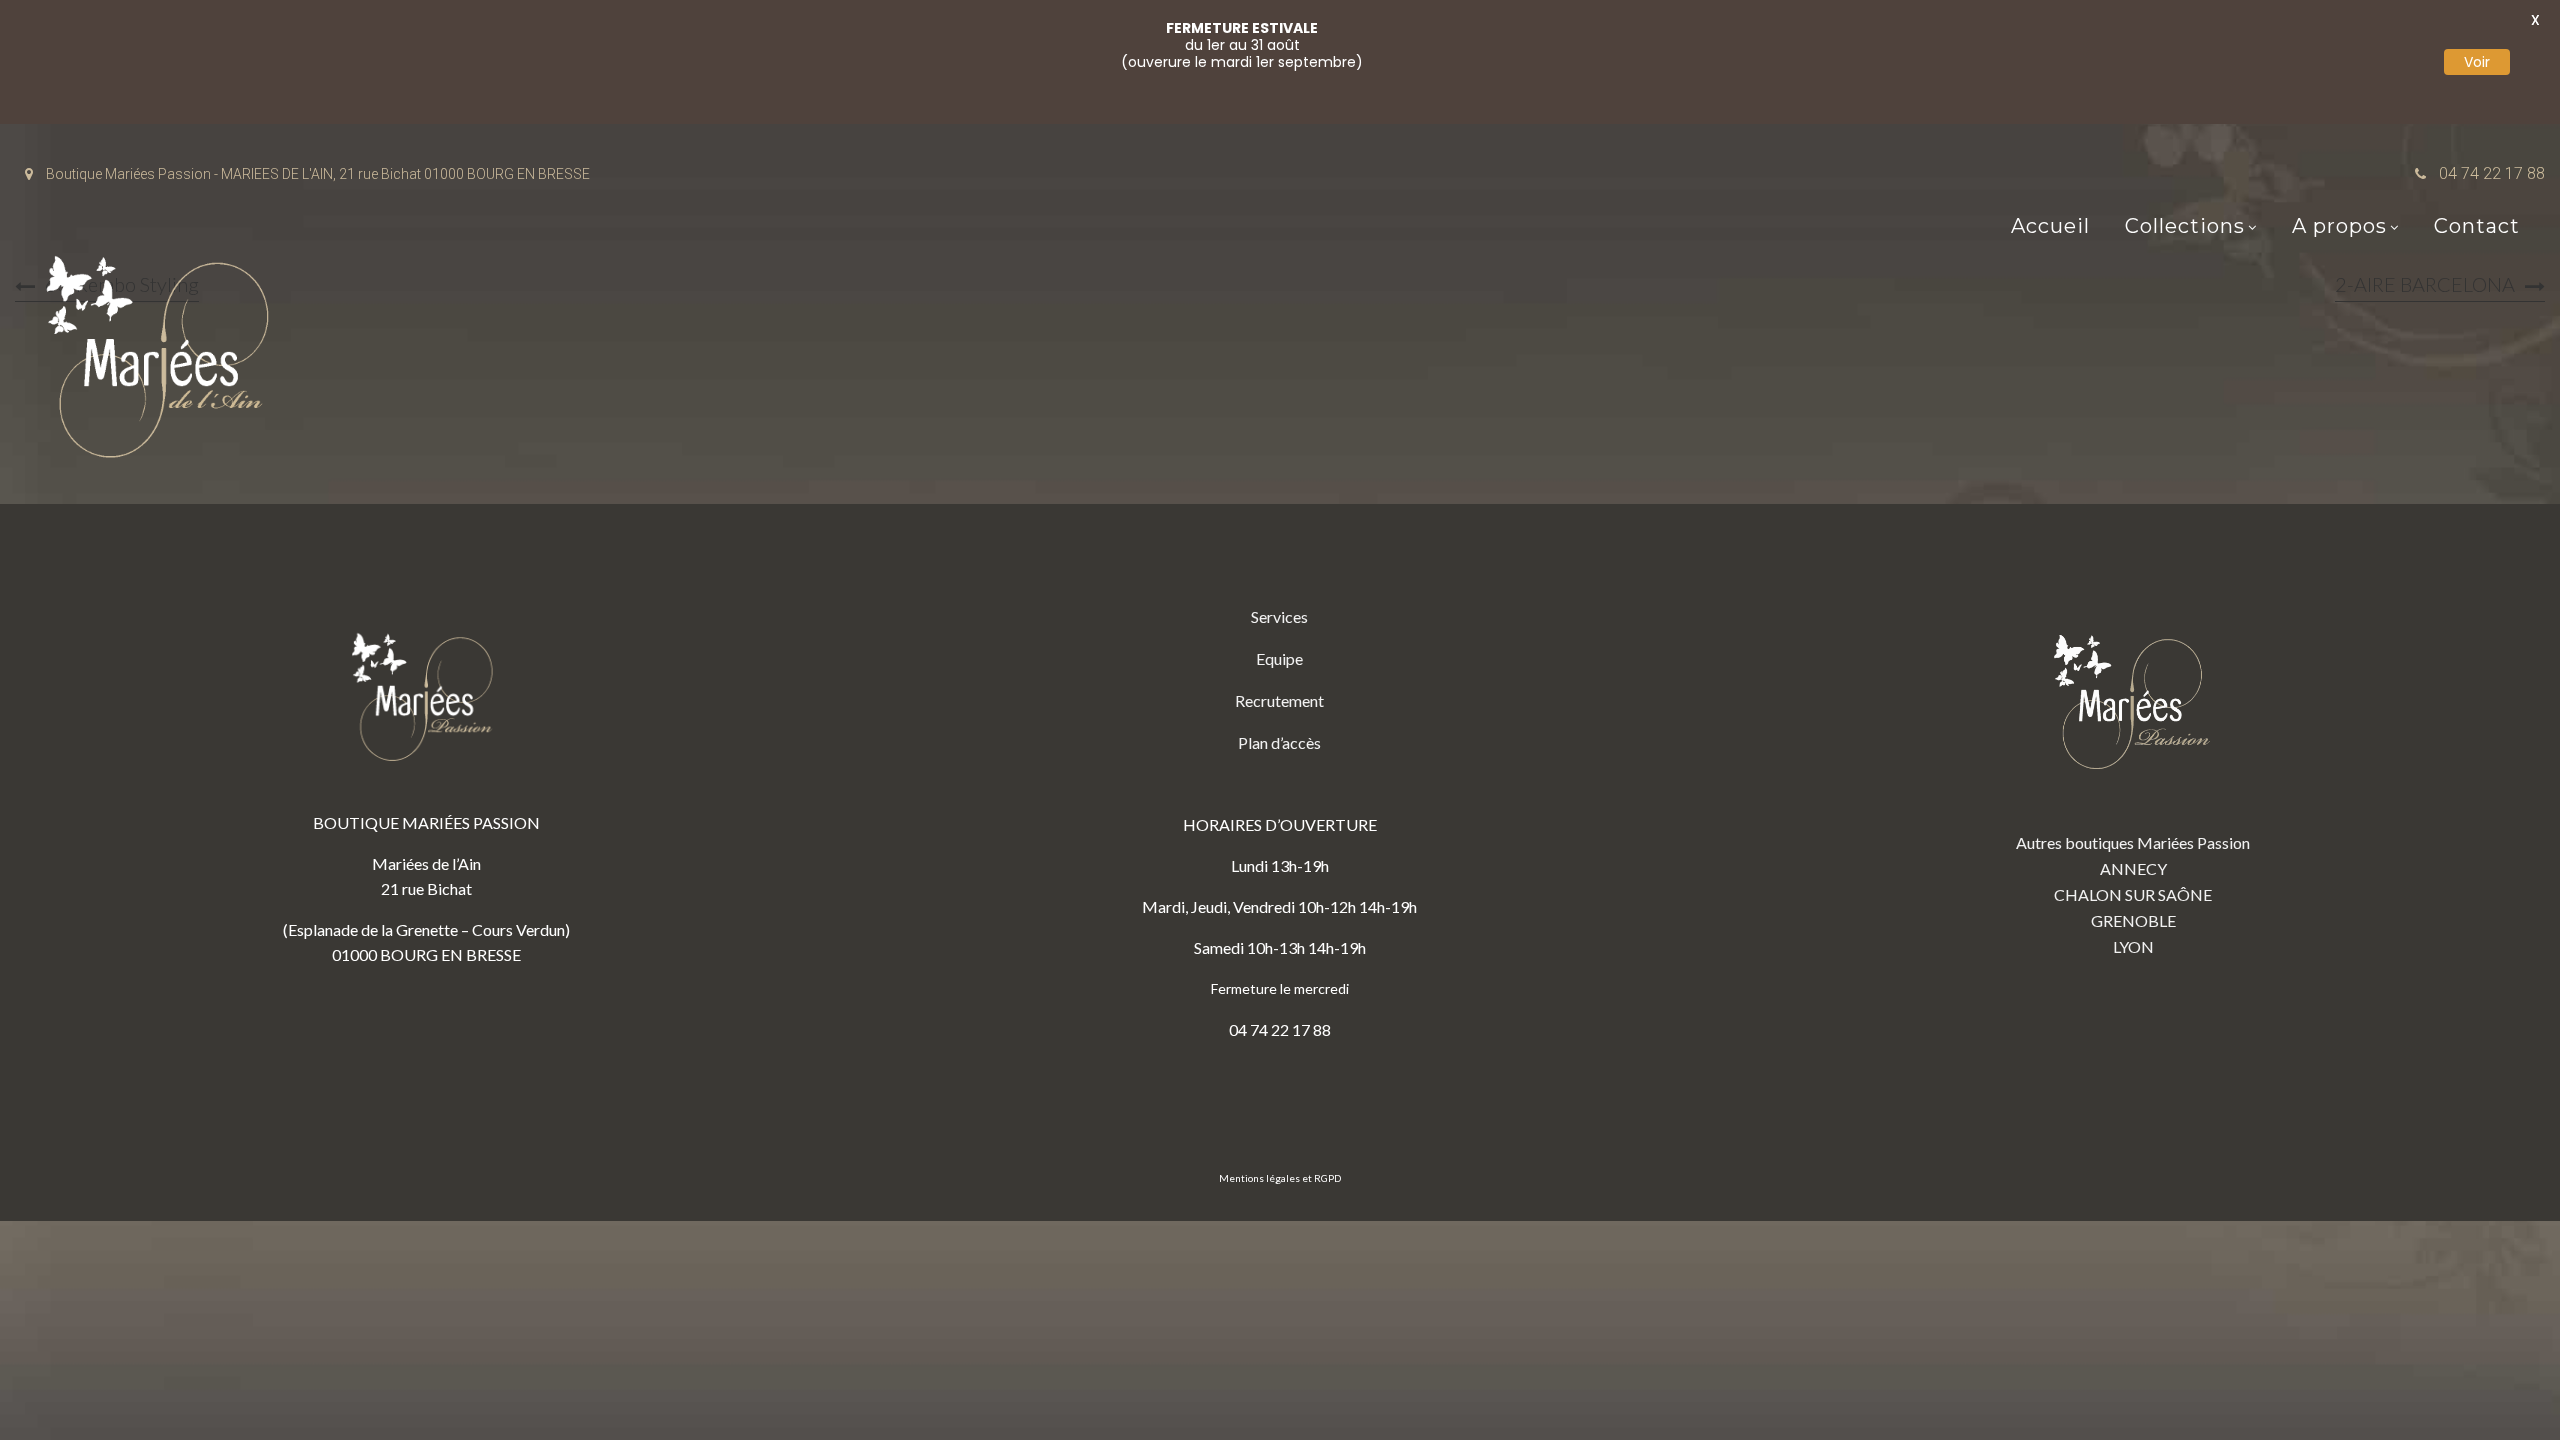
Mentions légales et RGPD (1280, 1178)
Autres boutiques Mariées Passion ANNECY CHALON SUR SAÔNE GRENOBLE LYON (2133, 894)
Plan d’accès (1279, 742)
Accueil (2050, 226)
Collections (2185, 226)
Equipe (1279, 658)
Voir (2477, 62)
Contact (2477, 226)
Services (1279, 616)
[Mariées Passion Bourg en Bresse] (165, 362)
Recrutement (1279, 700)
